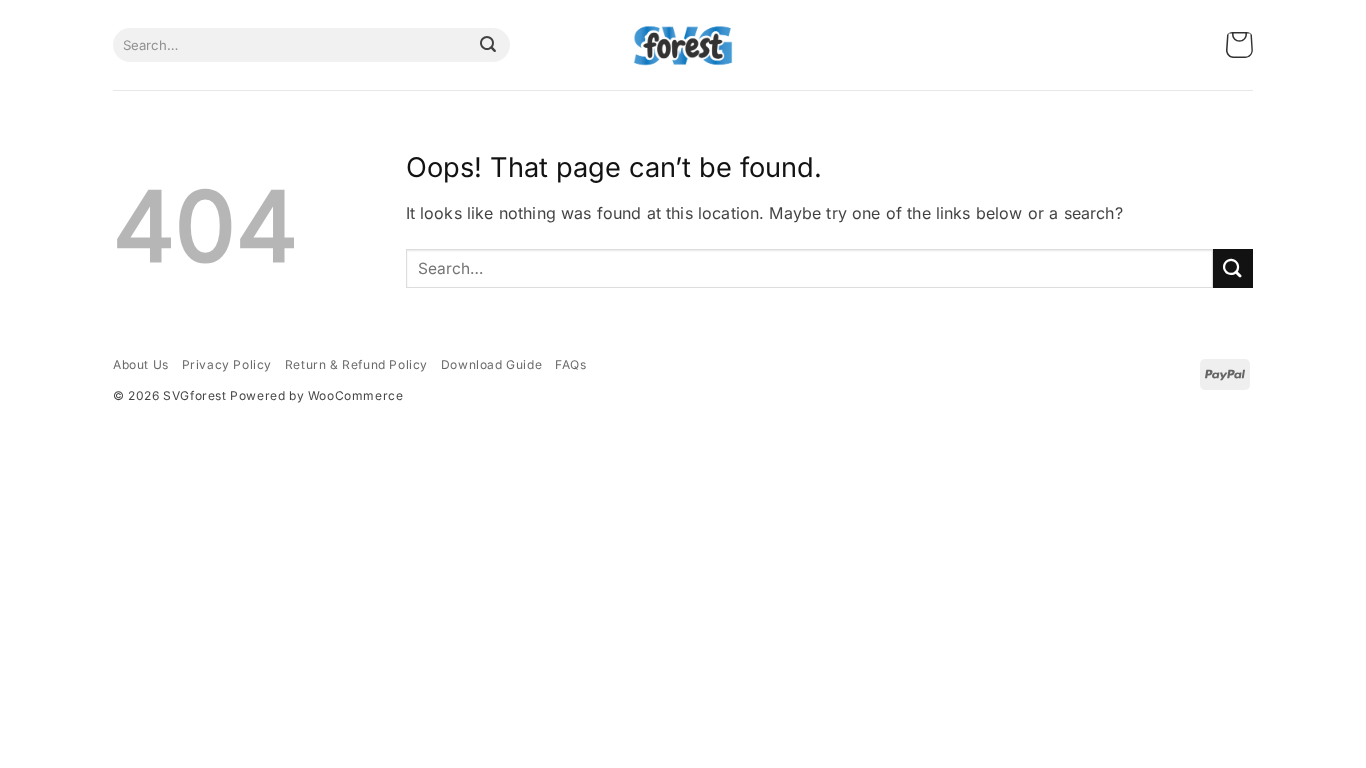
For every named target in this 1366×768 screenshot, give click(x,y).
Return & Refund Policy (356, 364)
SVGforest (194, 395)
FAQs (570, 364)
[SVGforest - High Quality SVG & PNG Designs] (683, 45)
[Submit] (488, 45)
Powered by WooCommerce (316, 395)
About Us (141, 364)
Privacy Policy (227, 364)
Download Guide (491, 364)
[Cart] (1239, 45)
